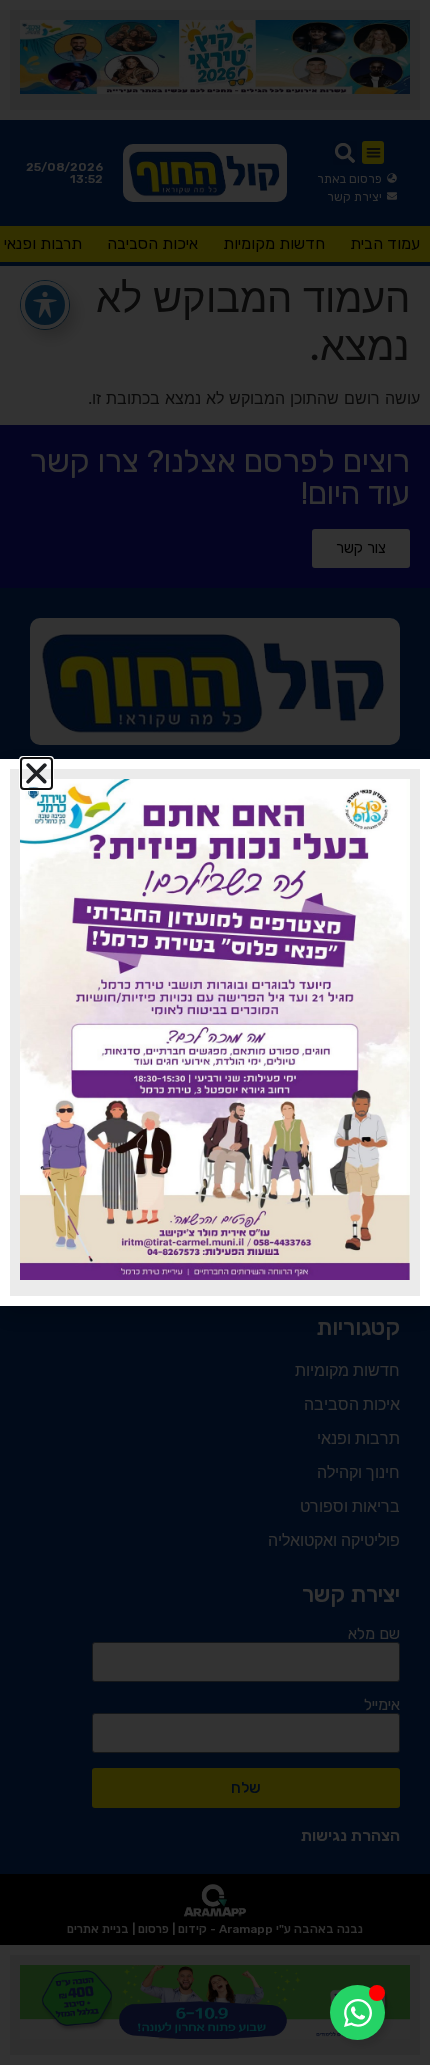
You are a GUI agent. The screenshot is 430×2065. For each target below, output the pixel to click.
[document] (215, 1032)
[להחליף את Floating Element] (357, 2012)
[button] (36, 773)
